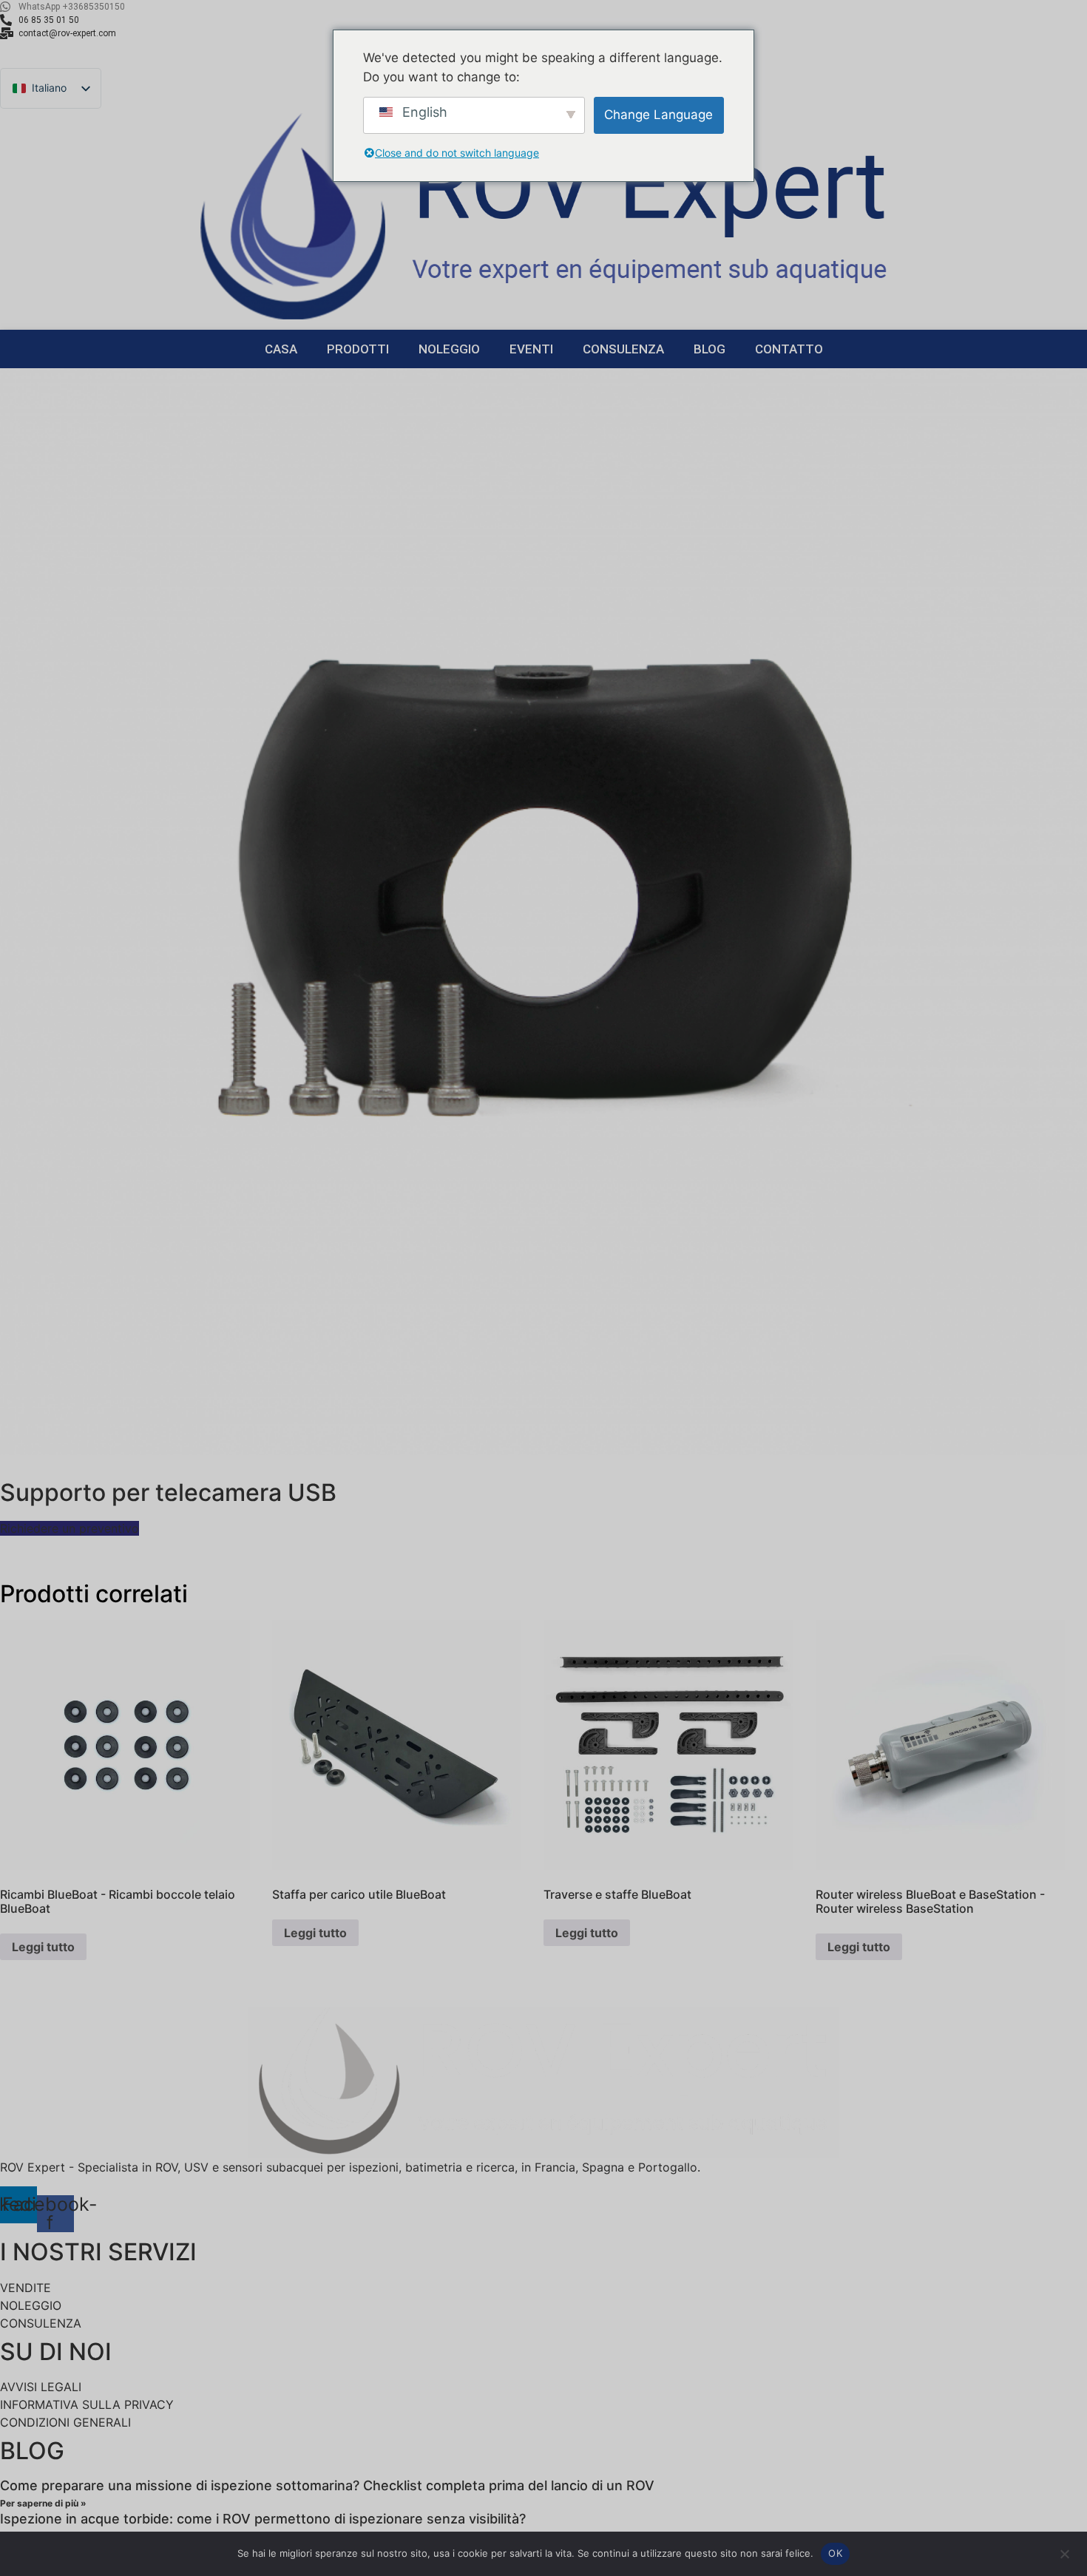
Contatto (789, 349)
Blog (710, 349)
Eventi (531, 349)
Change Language (658, 115)
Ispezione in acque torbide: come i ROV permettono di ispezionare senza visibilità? (263, 2519)
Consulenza (623, 349)
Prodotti (358, 349)
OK (835, 2553)
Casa (281, 349)
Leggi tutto (43, 1947)
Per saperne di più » (43, 2503)
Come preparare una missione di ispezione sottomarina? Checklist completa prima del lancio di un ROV (327, 2485)
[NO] (1064, 2552)
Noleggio (449, 349)
